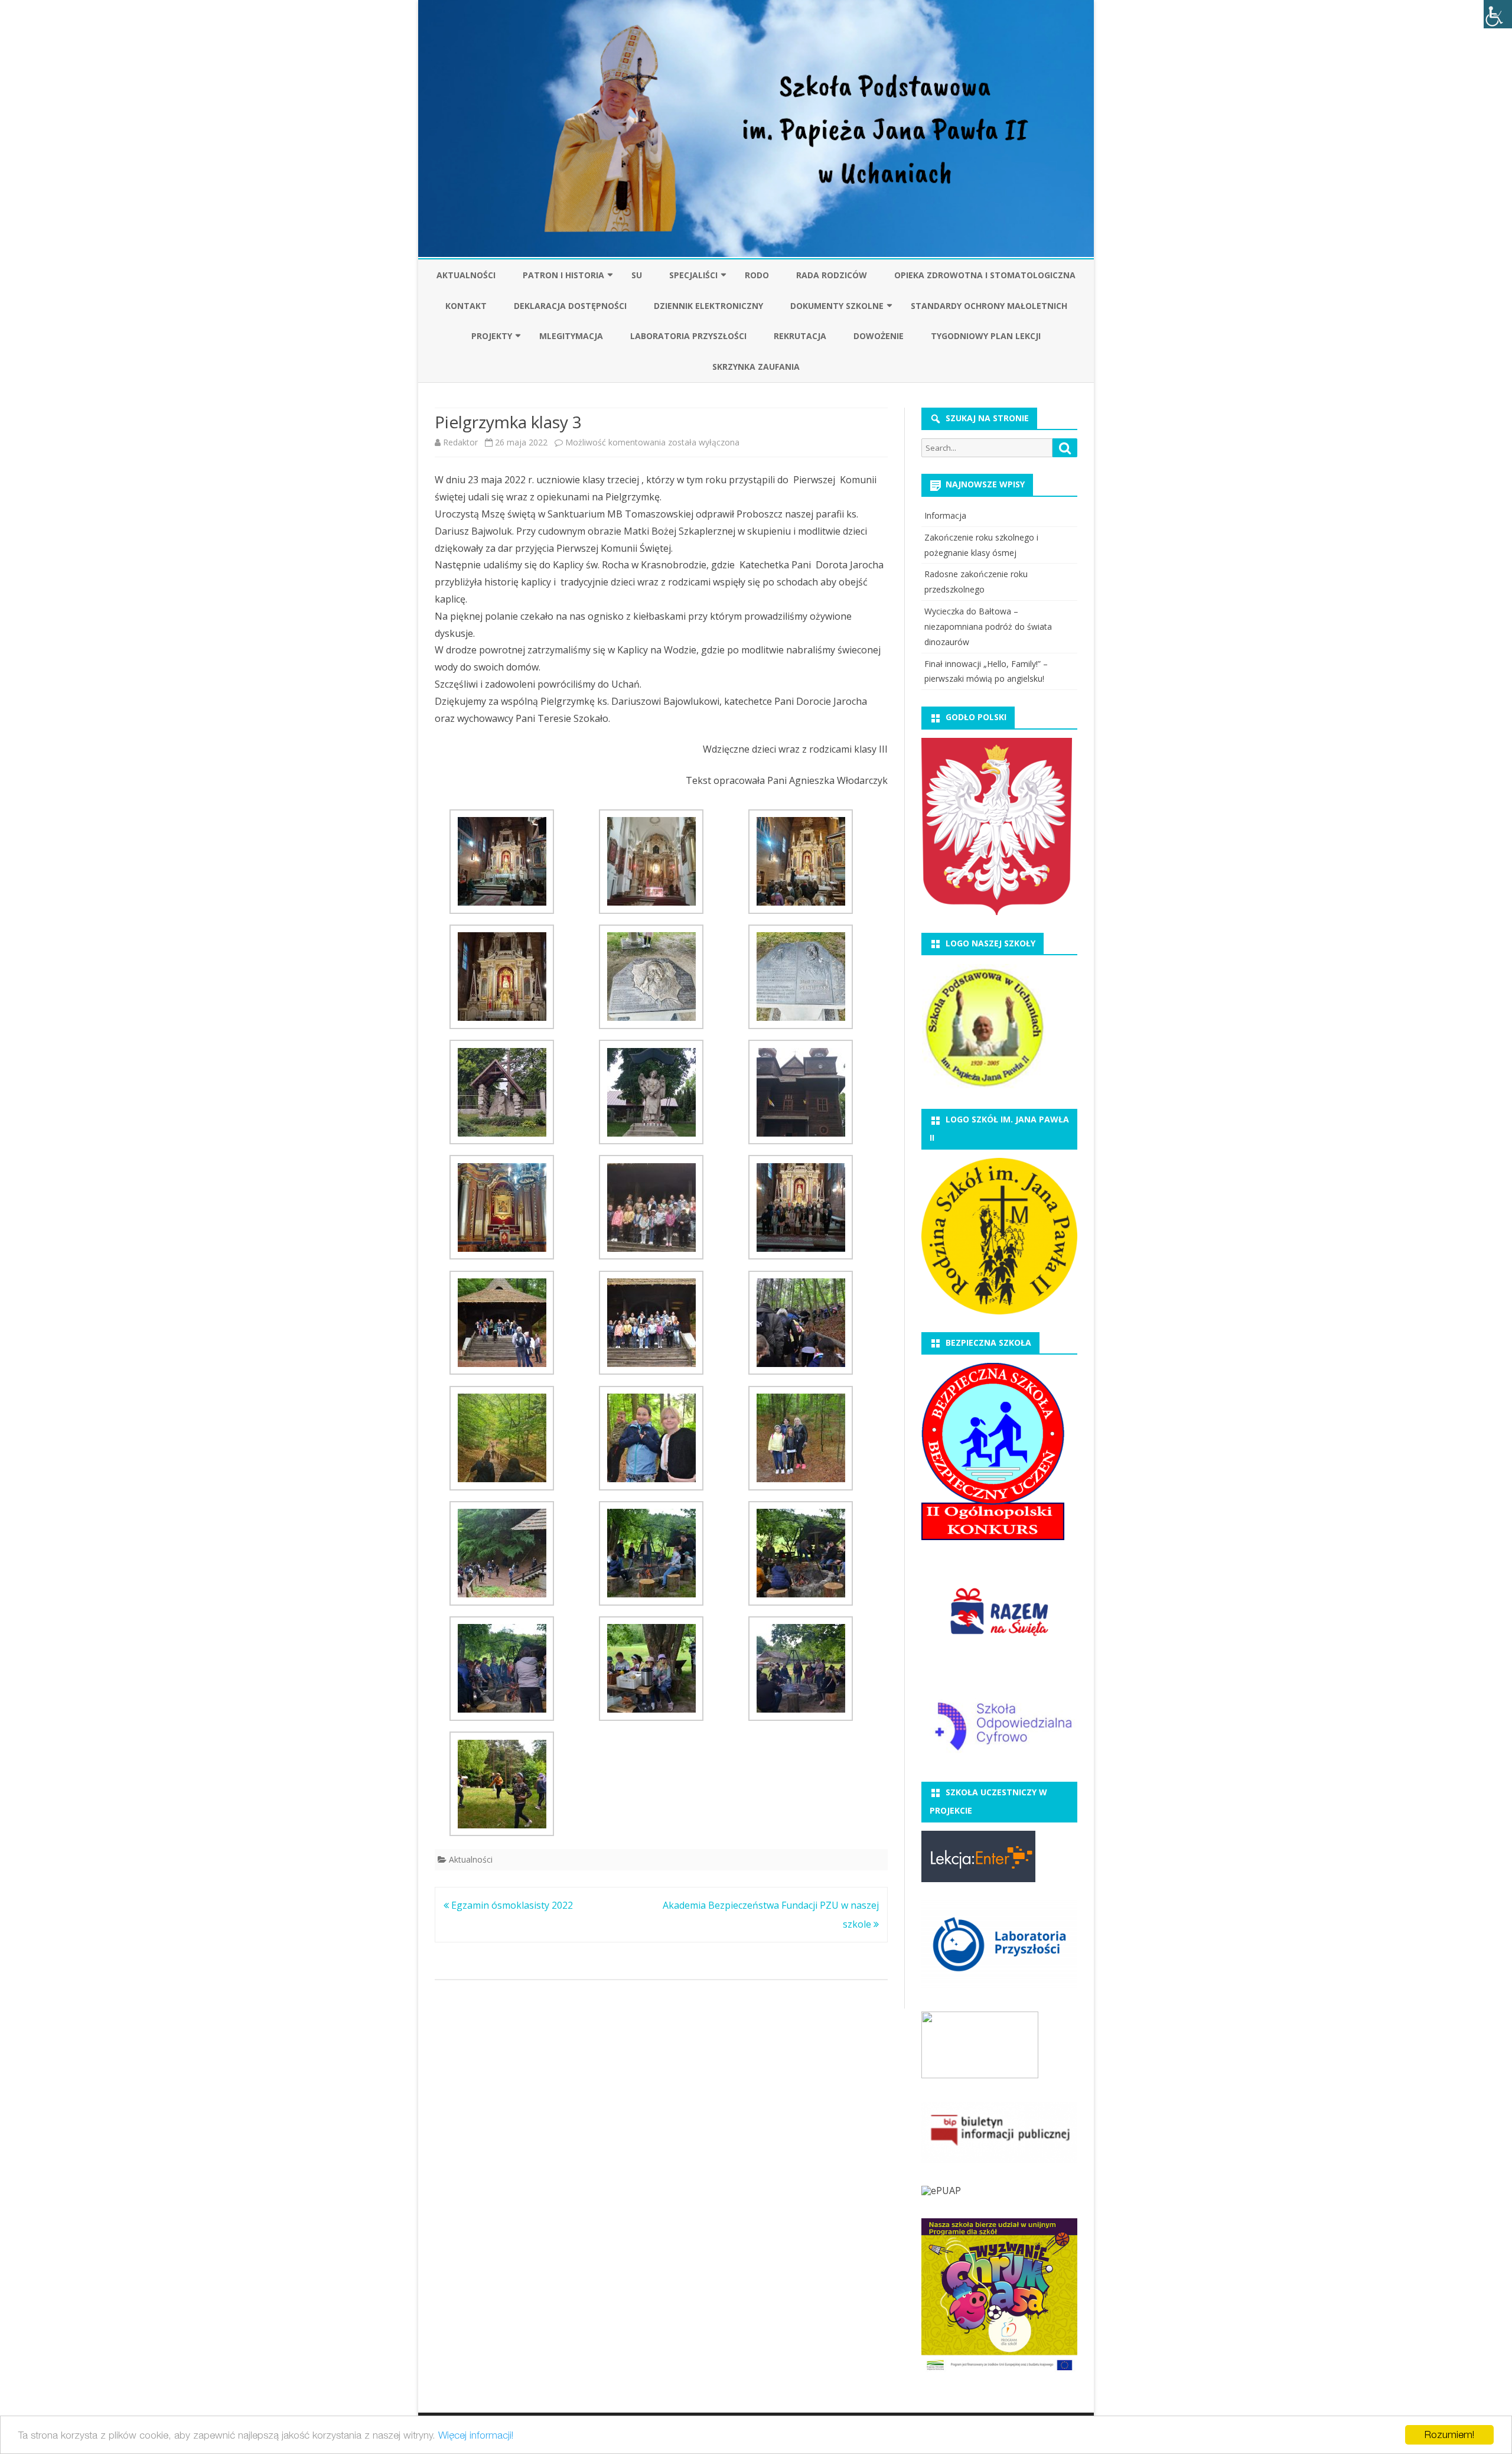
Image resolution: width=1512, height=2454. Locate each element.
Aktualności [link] (466, 275)
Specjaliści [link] (693, 275)
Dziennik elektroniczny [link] (708, 306)
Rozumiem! (1449, 2435)
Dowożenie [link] (879, 336)
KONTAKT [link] (466, 306)
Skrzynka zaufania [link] (756, 367)
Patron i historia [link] (563, 275)
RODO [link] (757, 275)
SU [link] (637, 275)
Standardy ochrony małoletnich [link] (989, 306)
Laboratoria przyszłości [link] (688, 336)
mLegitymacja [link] (571, 336)
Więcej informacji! (476, 2435)
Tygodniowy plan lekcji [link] (986, 336)
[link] (1498, 14)
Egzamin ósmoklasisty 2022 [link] (511, 1905)
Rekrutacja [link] (800, 336)
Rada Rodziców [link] (832, 275)
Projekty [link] (492, 336)
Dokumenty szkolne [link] (837, 306)
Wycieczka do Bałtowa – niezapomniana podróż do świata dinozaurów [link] (988, 626)
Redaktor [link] (460, 442)
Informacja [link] (945, 515)
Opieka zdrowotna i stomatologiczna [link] (985, 275)
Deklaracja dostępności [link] (570, 306)
